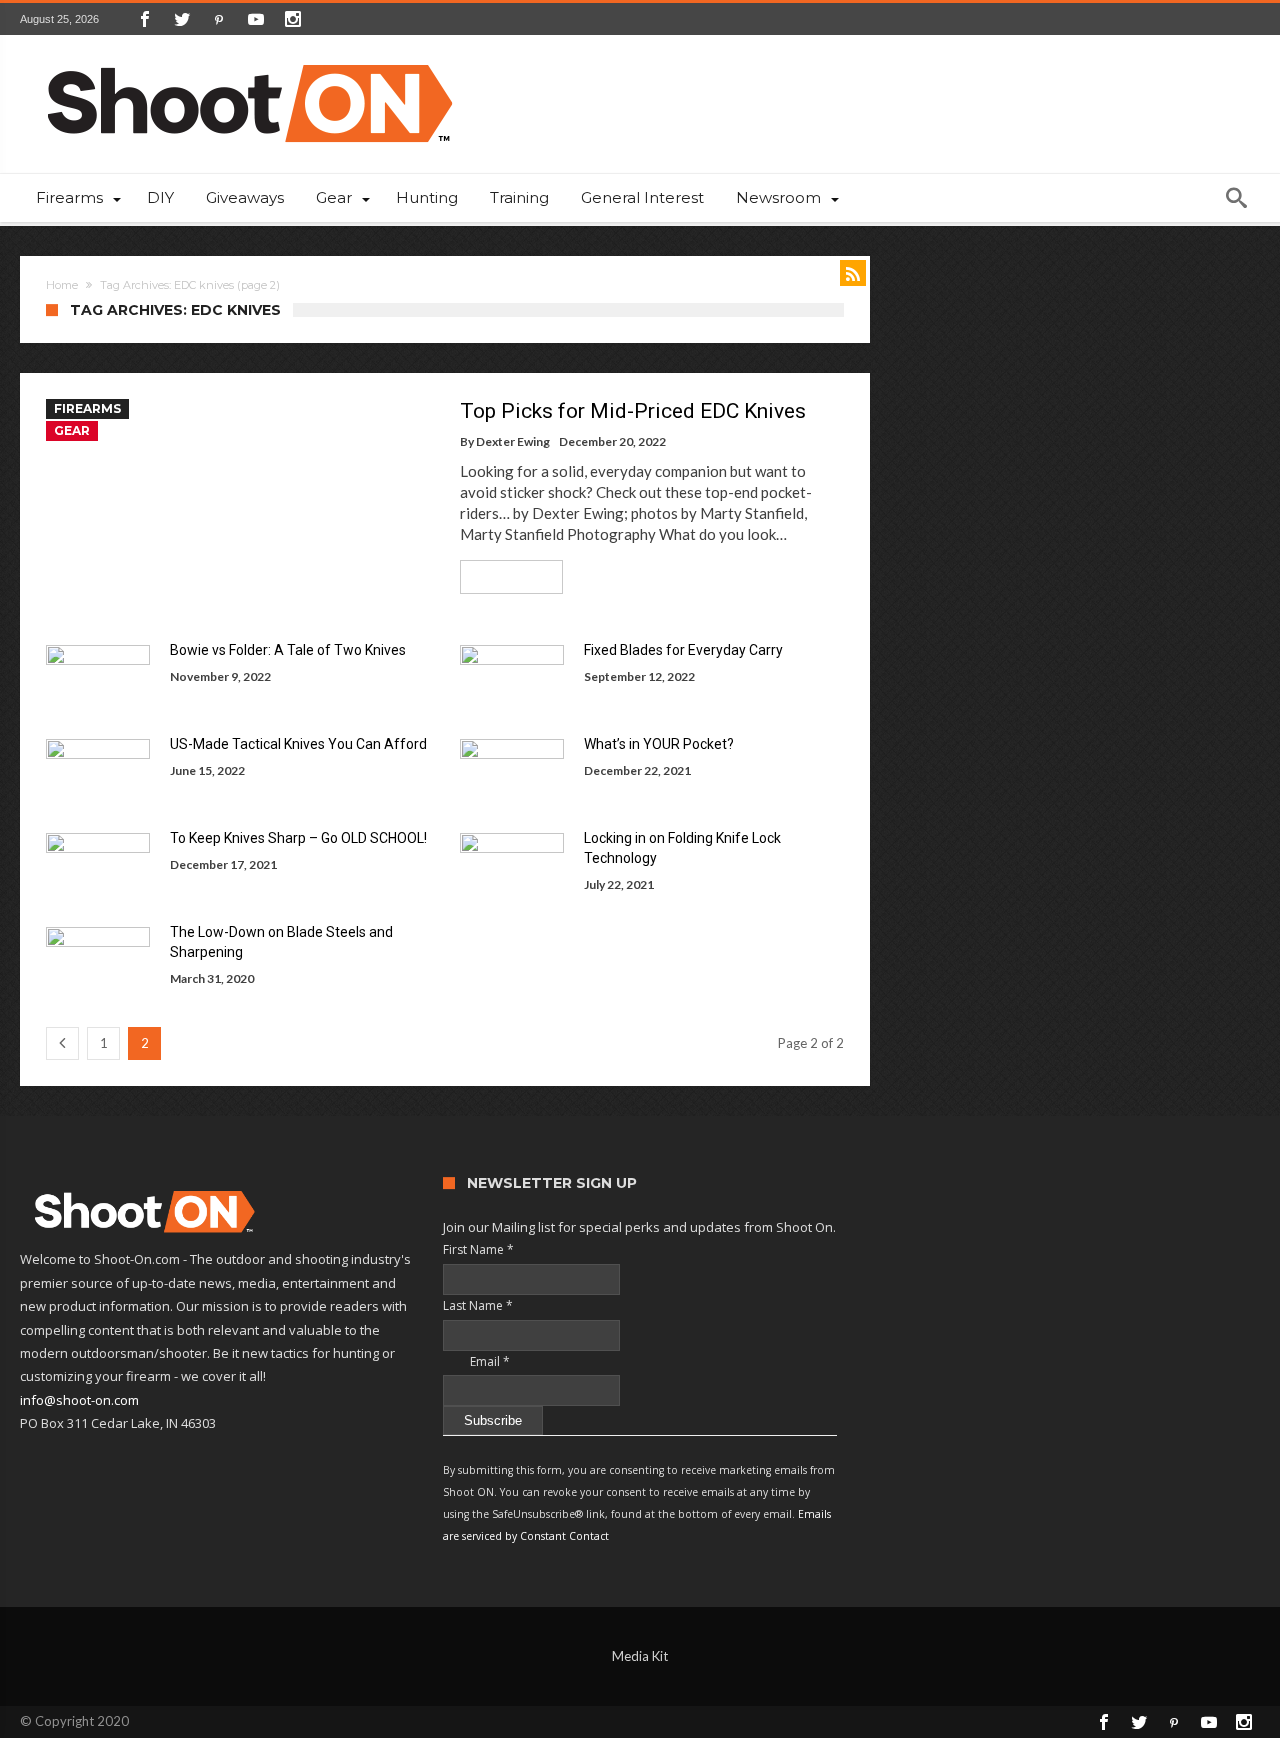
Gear (72, 430)
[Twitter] (182, 19)
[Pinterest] (219, 19)
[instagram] (293, 19)
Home (62, 285)
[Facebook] (145, 19)
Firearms (87, 408)
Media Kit (640, 1656)
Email (476, 1361)
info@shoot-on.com (79, 1400)
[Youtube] (256, 19)
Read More (504, 576)
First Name (478, 1249)
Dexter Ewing (513, 441)
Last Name (478, 1305)
